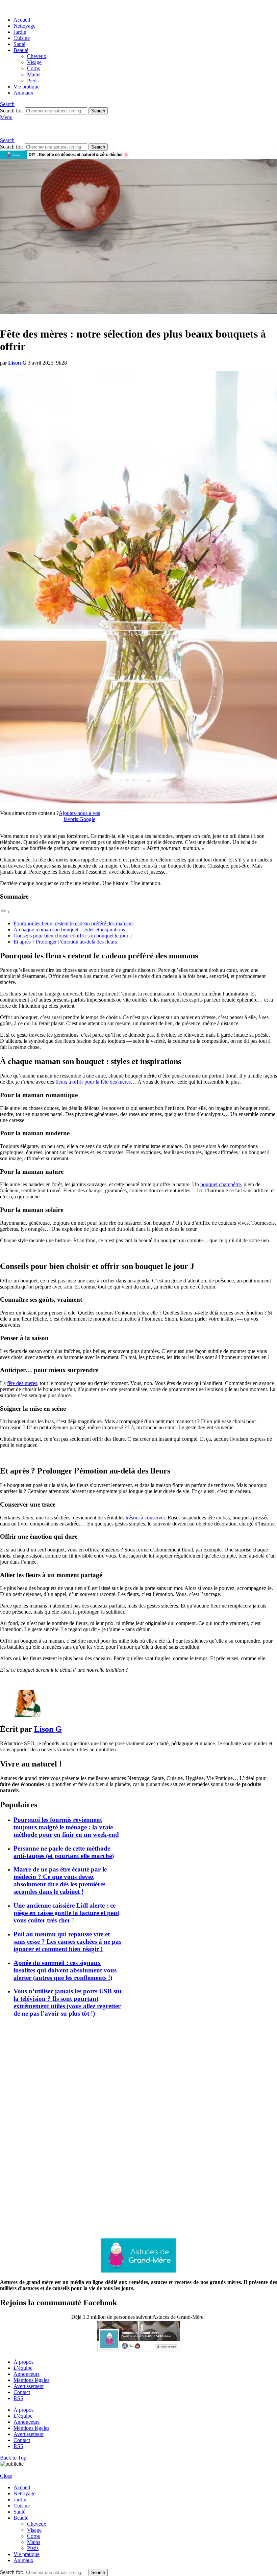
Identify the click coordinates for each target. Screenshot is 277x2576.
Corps (33, 68)
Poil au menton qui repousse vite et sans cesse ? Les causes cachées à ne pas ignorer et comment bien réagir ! (67, 1942)
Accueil (22, 20)
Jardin (20, 32)
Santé (19, 44)
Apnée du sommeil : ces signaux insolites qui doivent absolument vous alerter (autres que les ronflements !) (65, 1970)
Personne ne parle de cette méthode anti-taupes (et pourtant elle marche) (64, 1852)
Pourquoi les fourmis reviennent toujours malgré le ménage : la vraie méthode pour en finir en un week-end (66, 1827)
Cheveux (37, 56)
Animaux (23, 93)
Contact (22, 2392)
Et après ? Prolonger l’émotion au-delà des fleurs (65, 942)
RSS (18, 2398)
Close (6, 2476)
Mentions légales (31, 2380)
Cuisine (22, 38)
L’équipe (23, 2368)
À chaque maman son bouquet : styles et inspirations (69, 930)
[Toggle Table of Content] (5, 912)
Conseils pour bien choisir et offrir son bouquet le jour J (73, 936)
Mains (34, 74)
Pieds (33, 81)
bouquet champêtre (221, 1184)
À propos (23, 2362)
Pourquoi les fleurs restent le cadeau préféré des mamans (73, 923)
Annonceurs (27, 2374)
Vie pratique (27, 87)
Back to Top (13, 2458)
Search (98, 111)
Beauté (21, 50)
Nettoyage (24, 26)
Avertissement (29, 2386)
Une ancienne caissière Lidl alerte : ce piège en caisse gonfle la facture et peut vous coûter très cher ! (66, 1913)
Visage (34, 62)
